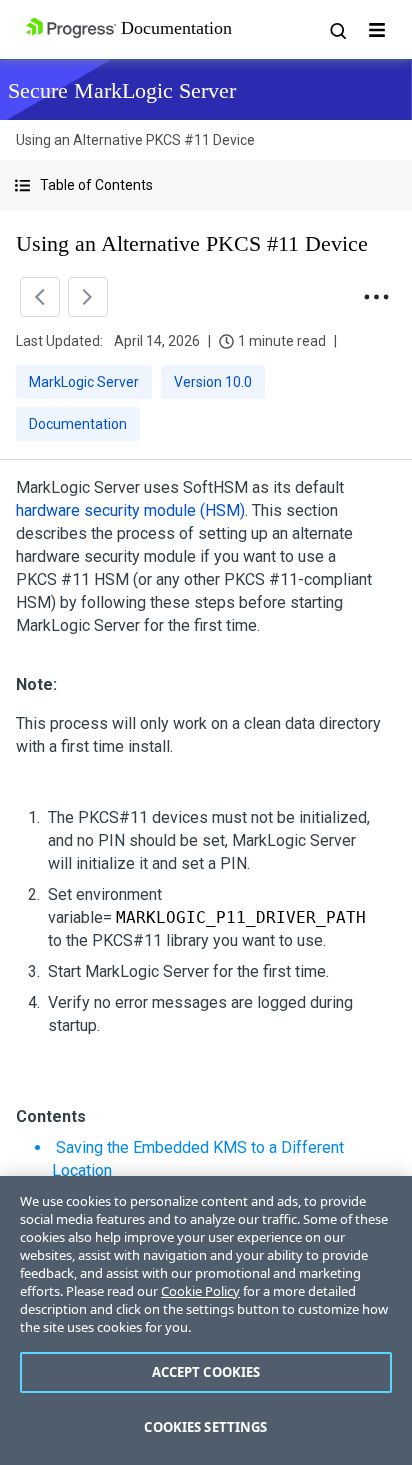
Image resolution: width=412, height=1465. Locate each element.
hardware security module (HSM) (130, 510)
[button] (206, 185)
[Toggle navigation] (377, 30)
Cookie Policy (200, 1291)
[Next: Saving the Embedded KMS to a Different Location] (88, 297)
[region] (206, 1320)
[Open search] (337, 30)
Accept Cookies (206, 1372)
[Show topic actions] (376, 297)
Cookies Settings (205, 1427)
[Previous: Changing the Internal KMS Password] (40, 297)
